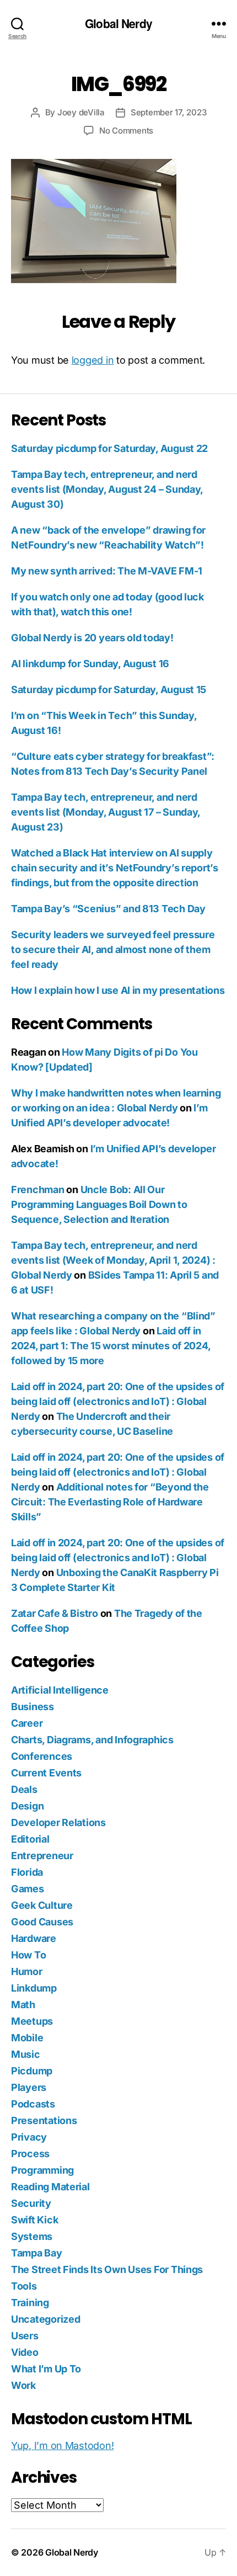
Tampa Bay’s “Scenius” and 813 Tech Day (108, 909)
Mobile (27, 2038)
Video (25, 2352)
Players (29, 2087)
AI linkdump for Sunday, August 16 (90, 664)
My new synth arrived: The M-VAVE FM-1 (107, 571)
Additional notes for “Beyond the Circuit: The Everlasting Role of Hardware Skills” (110, 1502)
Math (23, 2005)
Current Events (46, 1773)
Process (30, 2154)
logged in (93, 360)
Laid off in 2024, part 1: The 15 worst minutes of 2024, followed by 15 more (111, 1346)
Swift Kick (34, 2220)
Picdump (32, 2071)
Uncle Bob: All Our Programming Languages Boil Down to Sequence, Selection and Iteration (99, 1204)
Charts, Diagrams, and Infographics (92, 1740)
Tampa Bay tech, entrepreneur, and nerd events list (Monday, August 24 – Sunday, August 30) (107, 489)
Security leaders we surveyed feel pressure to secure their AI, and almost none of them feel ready (113, 949)
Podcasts (33, 2104)
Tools (24, 2286)
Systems (32, 2236)
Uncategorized (46, 2319)
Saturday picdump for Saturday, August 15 (109, 690)
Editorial (30, 1839)
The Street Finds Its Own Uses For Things (107, 2269)
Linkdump (34, 1988)
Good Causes (42, 1922)
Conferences (42, 1756)
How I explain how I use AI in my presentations (118, 990)
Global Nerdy (118, 23)
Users (25, 2336)
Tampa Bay (37, 2253)
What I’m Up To (46, 2369)
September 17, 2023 (168, 112)
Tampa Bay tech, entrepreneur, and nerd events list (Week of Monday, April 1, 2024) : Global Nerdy (113, 1260)
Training (30, 2303)
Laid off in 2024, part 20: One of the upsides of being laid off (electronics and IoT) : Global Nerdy (118, 1401)
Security (31, 2203)
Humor (27, 1971)
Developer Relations (58, 1822)
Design (27, 1806)
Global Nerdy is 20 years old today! (92, 638)
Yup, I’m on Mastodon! (62, 2445)
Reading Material (50, 2187)
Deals (24, 1789)
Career (27, 1723)
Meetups (32, 2021)
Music (26, 2054)
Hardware (34, 1938)
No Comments (126, 131)
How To (28, 1955)
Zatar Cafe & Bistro (55, 1613)
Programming (42, 2170)
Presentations (44, 2120)
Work (23, 2385)
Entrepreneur (42, 1856)
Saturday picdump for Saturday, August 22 (109, 448)
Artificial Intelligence (60, 1690)
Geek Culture (42, 1905)
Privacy (29, 2137)
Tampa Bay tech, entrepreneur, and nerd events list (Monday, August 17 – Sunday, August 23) (106, 812)
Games (28, 1889)
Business (33, 1707)
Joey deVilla (81, 112)
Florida (27, 1872)
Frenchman (38, 1189)
